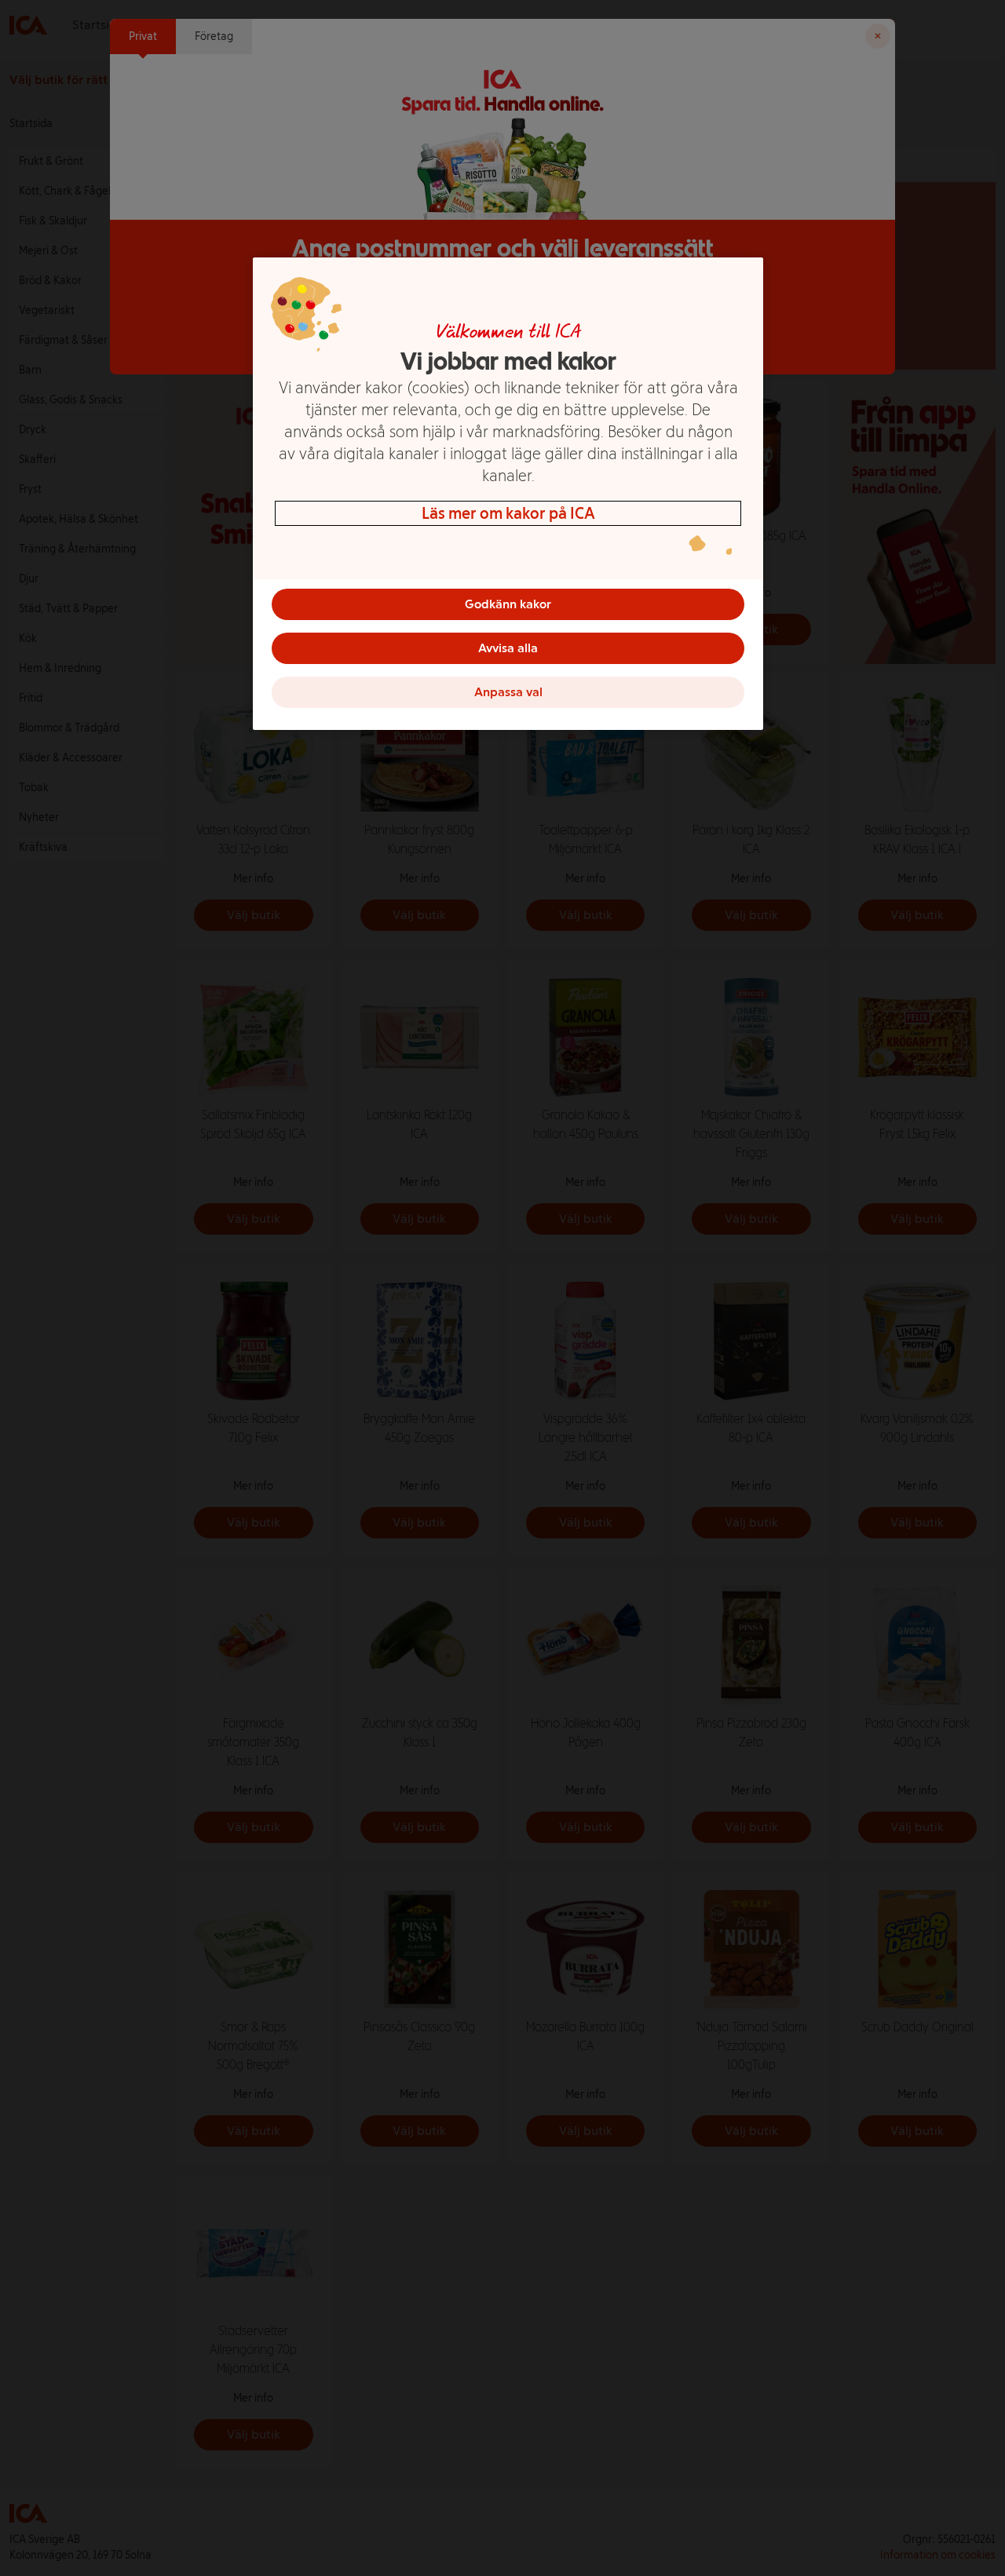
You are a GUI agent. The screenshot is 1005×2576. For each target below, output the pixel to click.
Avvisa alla (508, 648)
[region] (508, 494)
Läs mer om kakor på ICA (508, 513)
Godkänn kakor (508, 604)
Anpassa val (508, 692)
